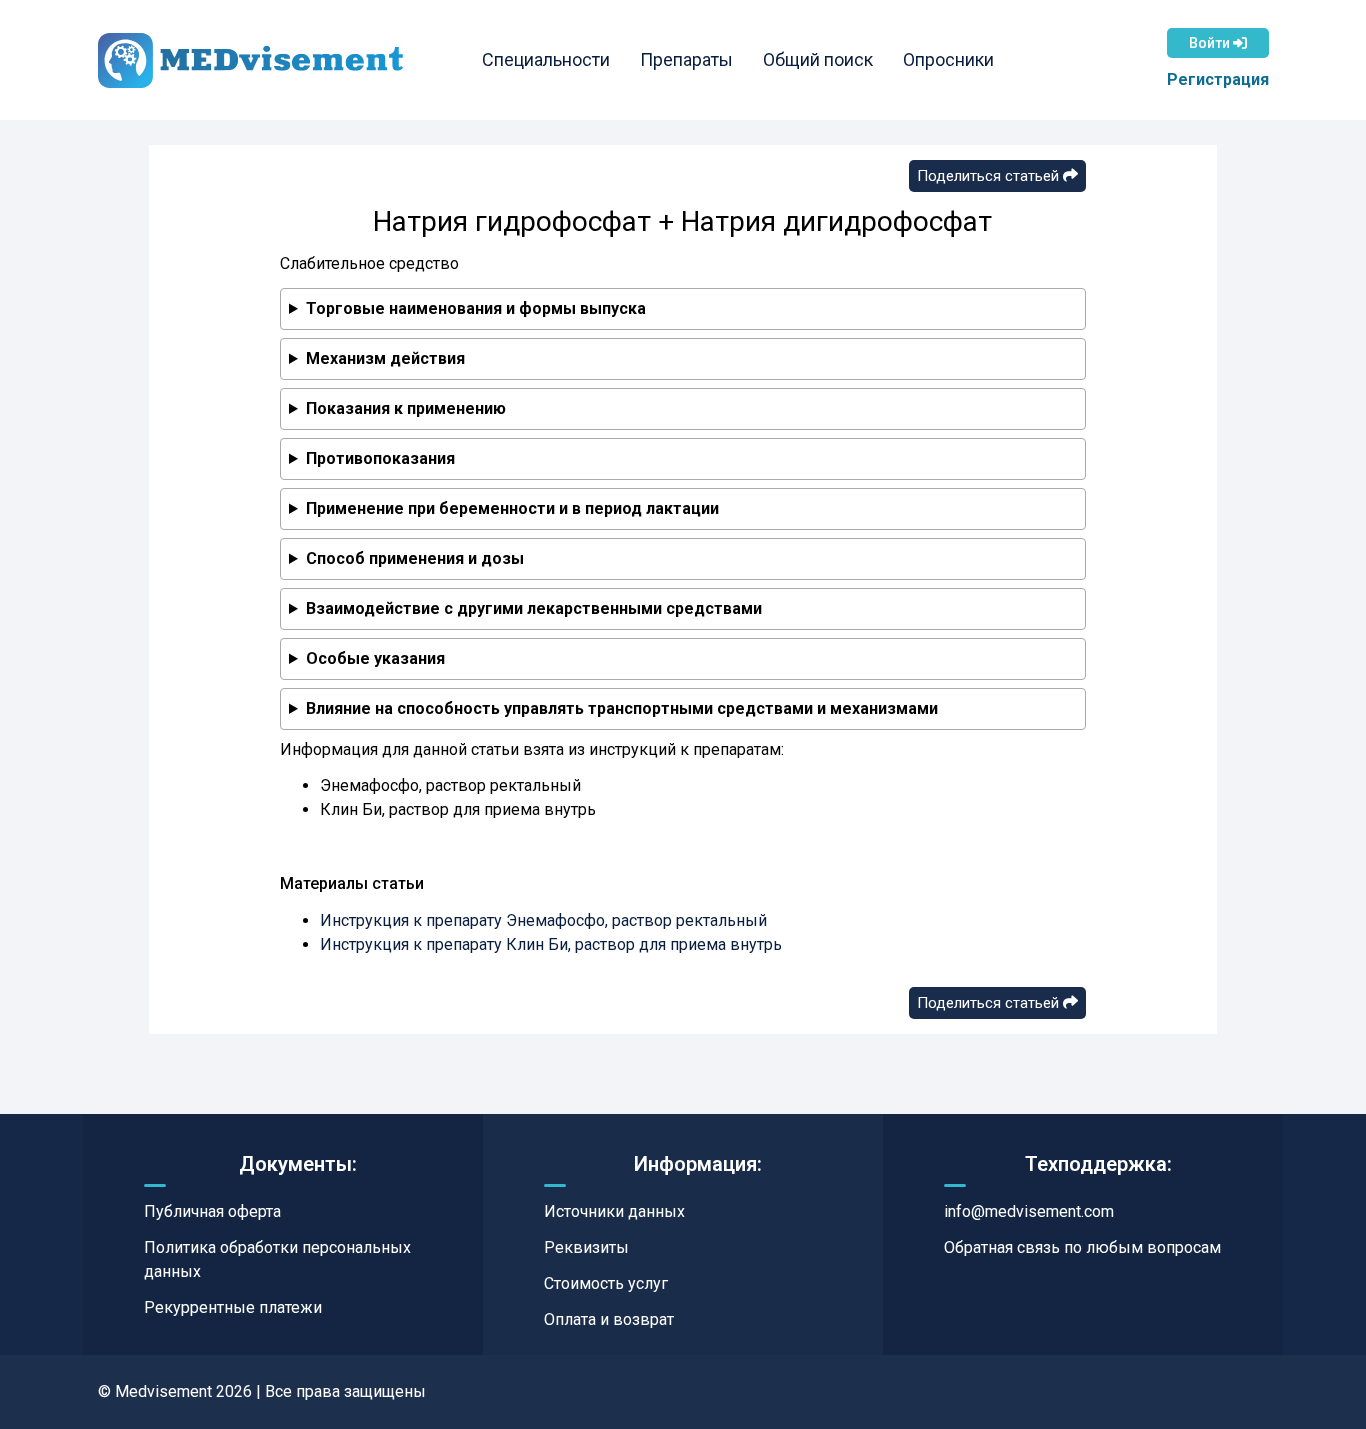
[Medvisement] (250, 60)
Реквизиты (586, 1247)
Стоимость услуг (606, 1283)
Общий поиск (818, 59)
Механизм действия (385, 358)
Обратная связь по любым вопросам (1082, 1247)
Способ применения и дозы (415, 558)
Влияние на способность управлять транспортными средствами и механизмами (622, 708)
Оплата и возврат (609, 1319)
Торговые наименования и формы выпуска (476, 308)
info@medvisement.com (1029, 1211)
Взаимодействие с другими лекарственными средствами (534, 608)
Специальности (546, 59)
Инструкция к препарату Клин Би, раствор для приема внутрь (551, 944)
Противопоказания (380, 458)
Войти (1211, 43)
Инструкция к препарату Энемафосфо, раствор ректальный (543, 920)
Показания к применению (406, 408)
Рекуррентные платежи (233, 1307)
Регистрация (1218, 79)
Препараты (686, 59)
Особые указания (375, 658)
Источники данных (614, 1211)
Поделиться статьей (990, 176)
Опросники (948, 59)
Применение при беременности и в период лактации (512, 508)
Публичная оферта (212, 1211)
